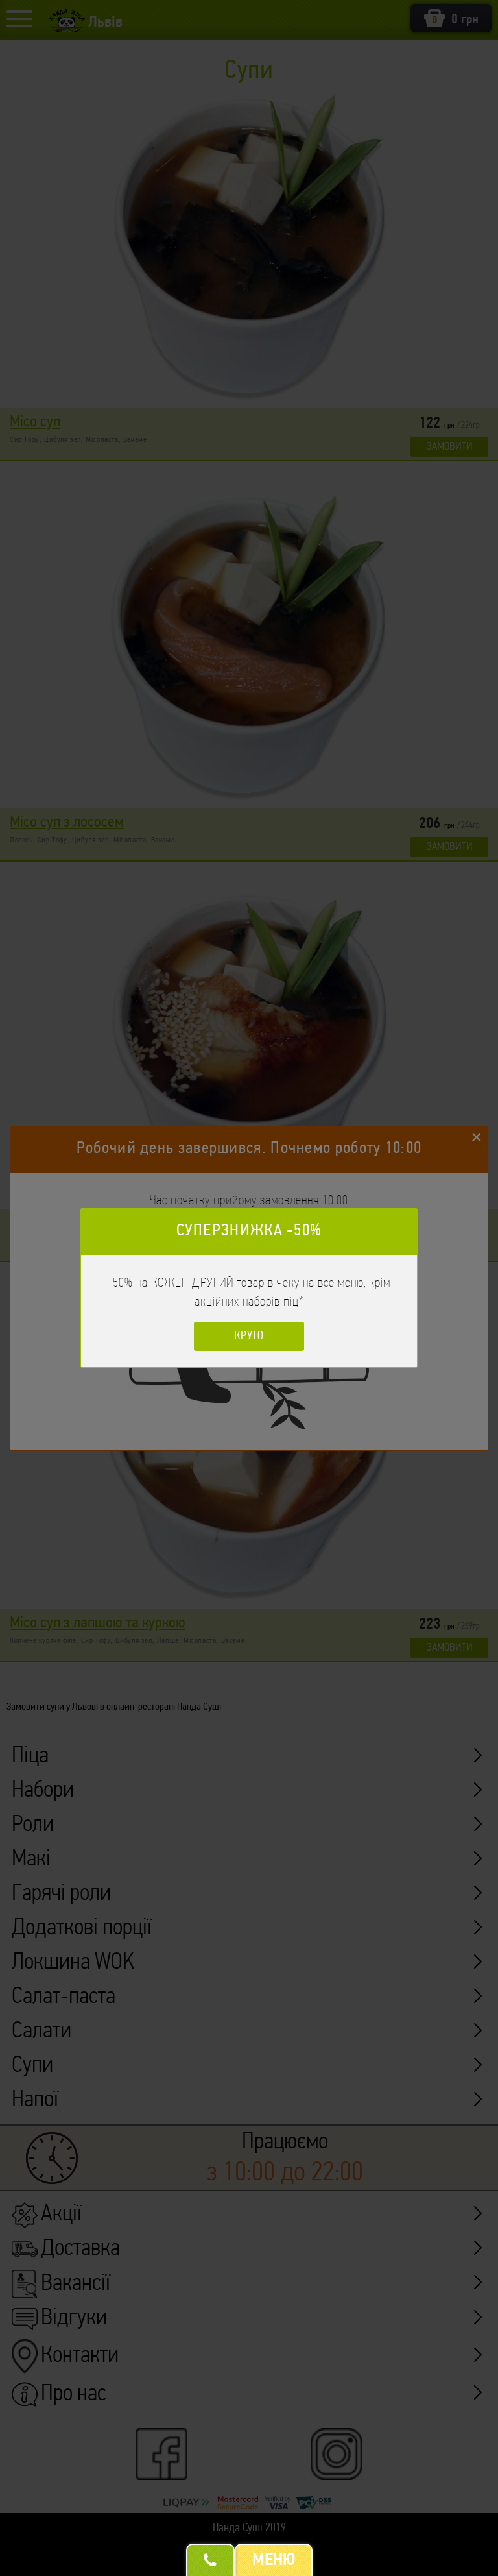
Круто (249, 1337)
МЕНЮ (274, 2560)
